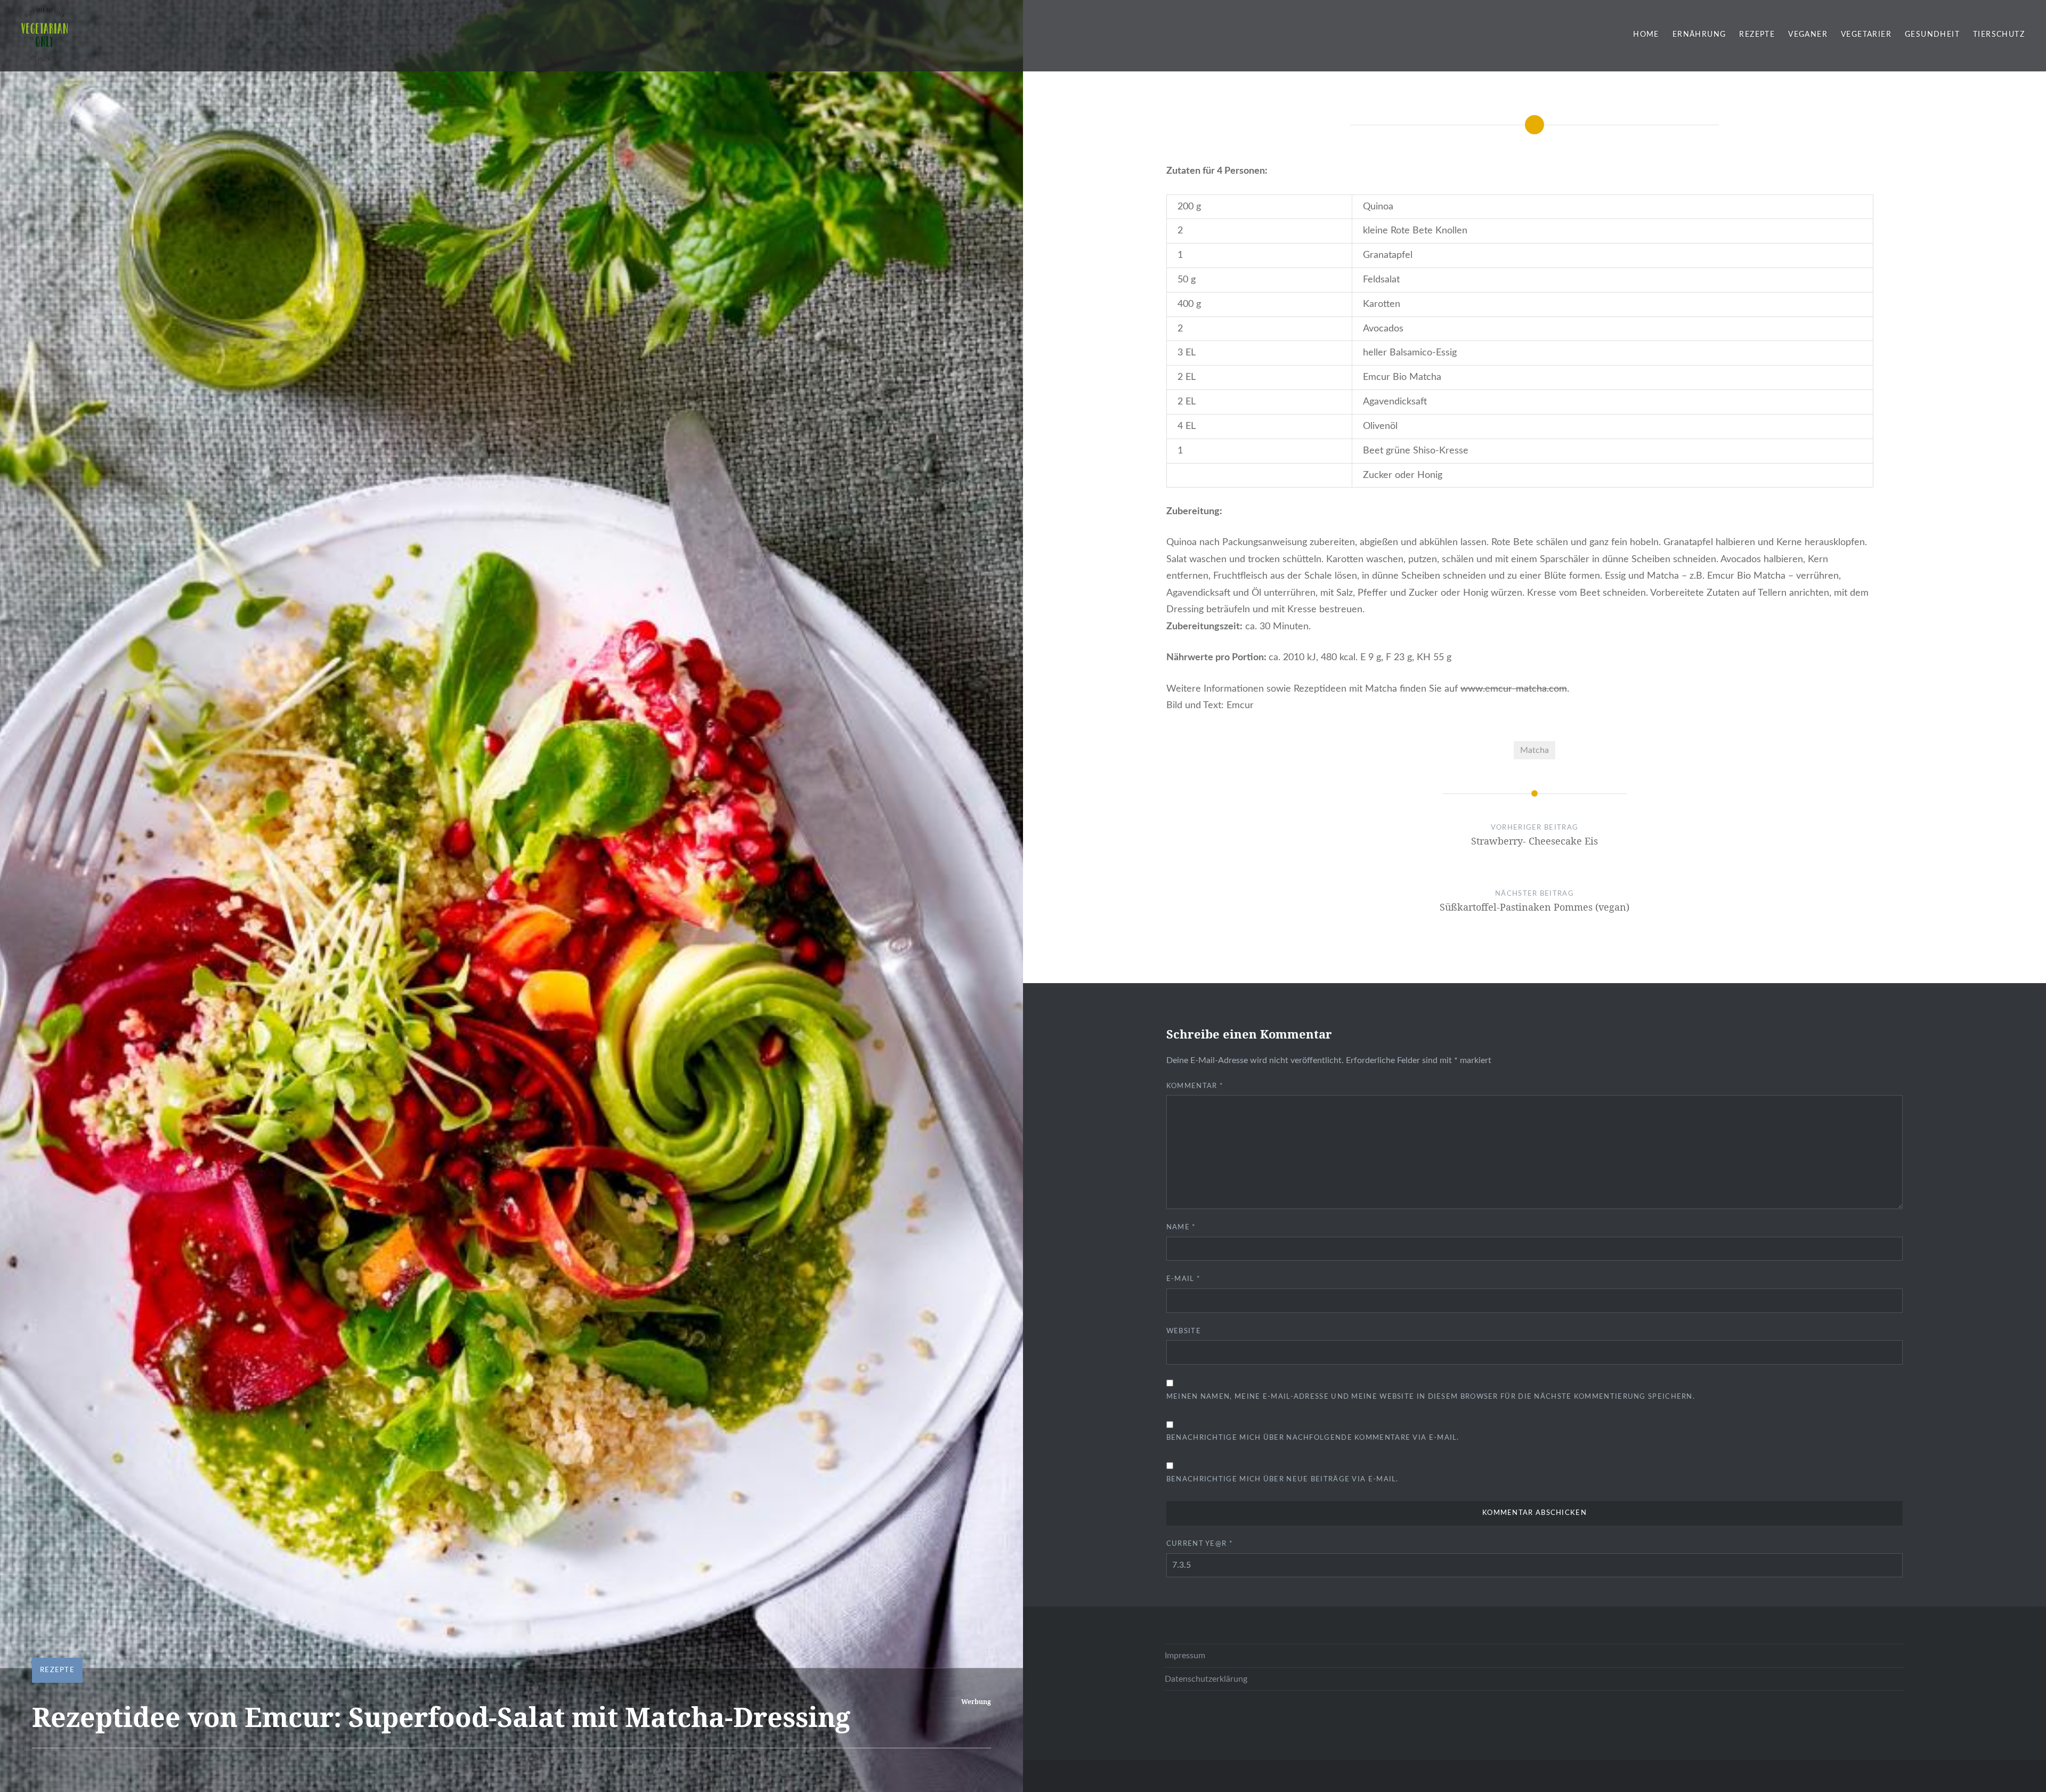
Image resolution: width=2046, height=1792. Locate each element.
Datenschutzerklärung (1206, 1679)
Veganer (1808, 35)
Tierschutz (1999, 35)
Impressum (1185, 1656)
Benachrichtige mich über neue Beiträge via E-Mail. (1282, 1479)
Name (1181, 1227)
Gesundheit (1932, 35)
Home (1646, 35)
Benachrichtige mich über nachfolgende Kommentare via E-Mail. (1313, 1438)
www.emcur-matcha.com (1514, 689)
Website (1184, 1331)
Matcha (1534, 750)
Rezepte (1757, 35)
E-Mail (1183, 1279)
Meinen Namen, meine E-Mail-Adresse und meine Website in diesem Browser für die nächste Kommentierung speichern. (1431, 1397)
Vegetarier (1866, 35)
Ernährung (1699, 35)
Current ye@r (1200, 1544)
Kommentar (1195, 1086)
